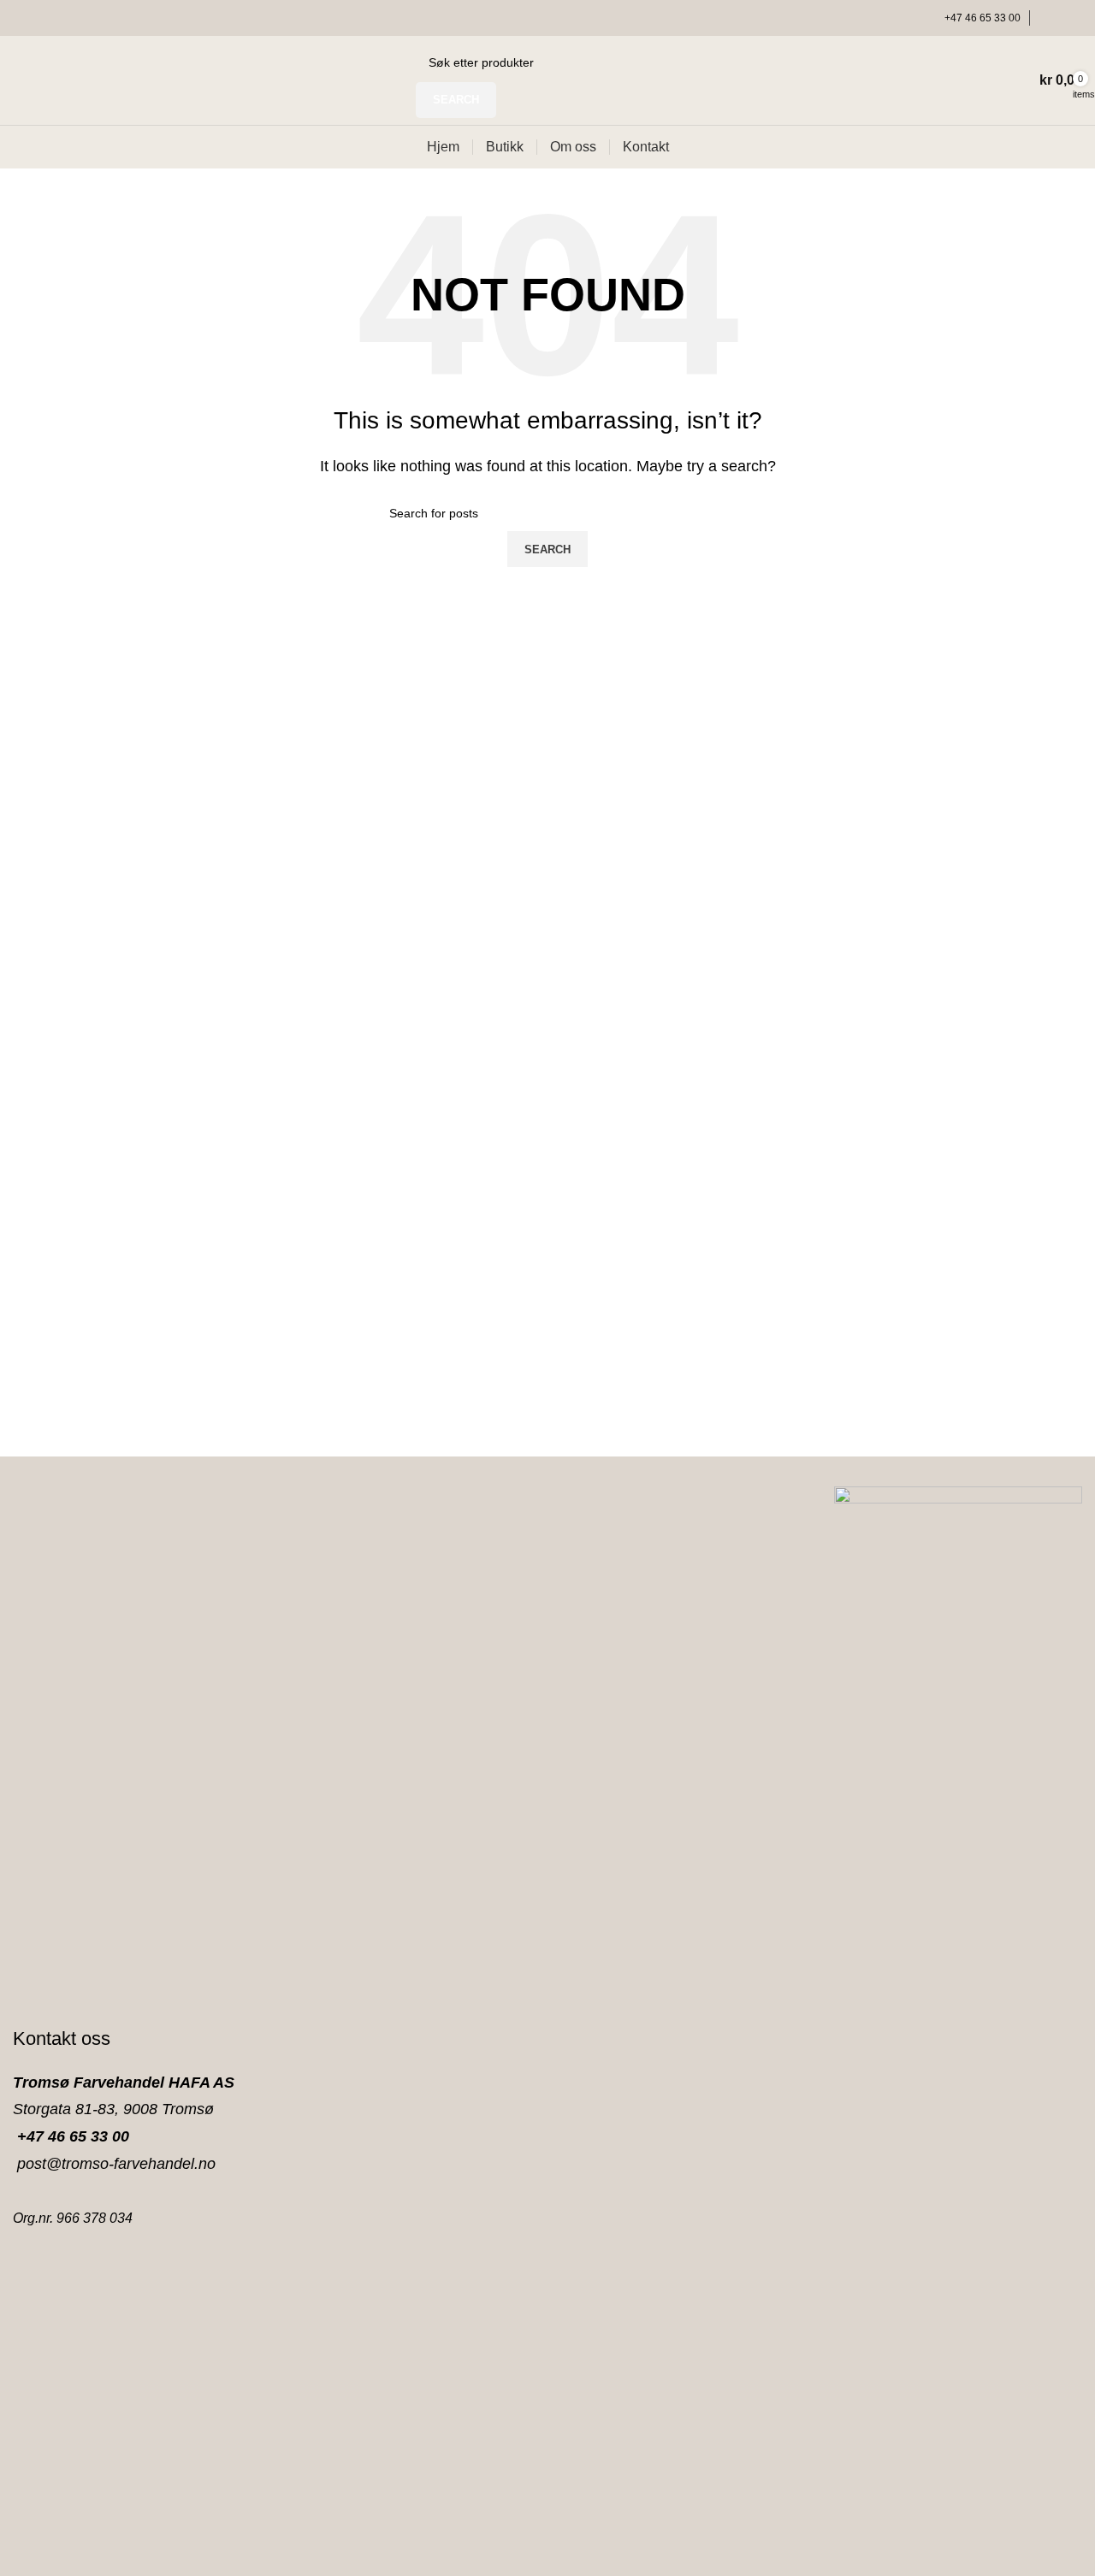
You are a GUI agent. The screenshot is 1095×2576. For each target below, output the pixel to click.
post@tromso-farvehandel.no (114, 2164)
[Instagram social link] (1071, 18)
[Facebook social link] (1049, 18)
